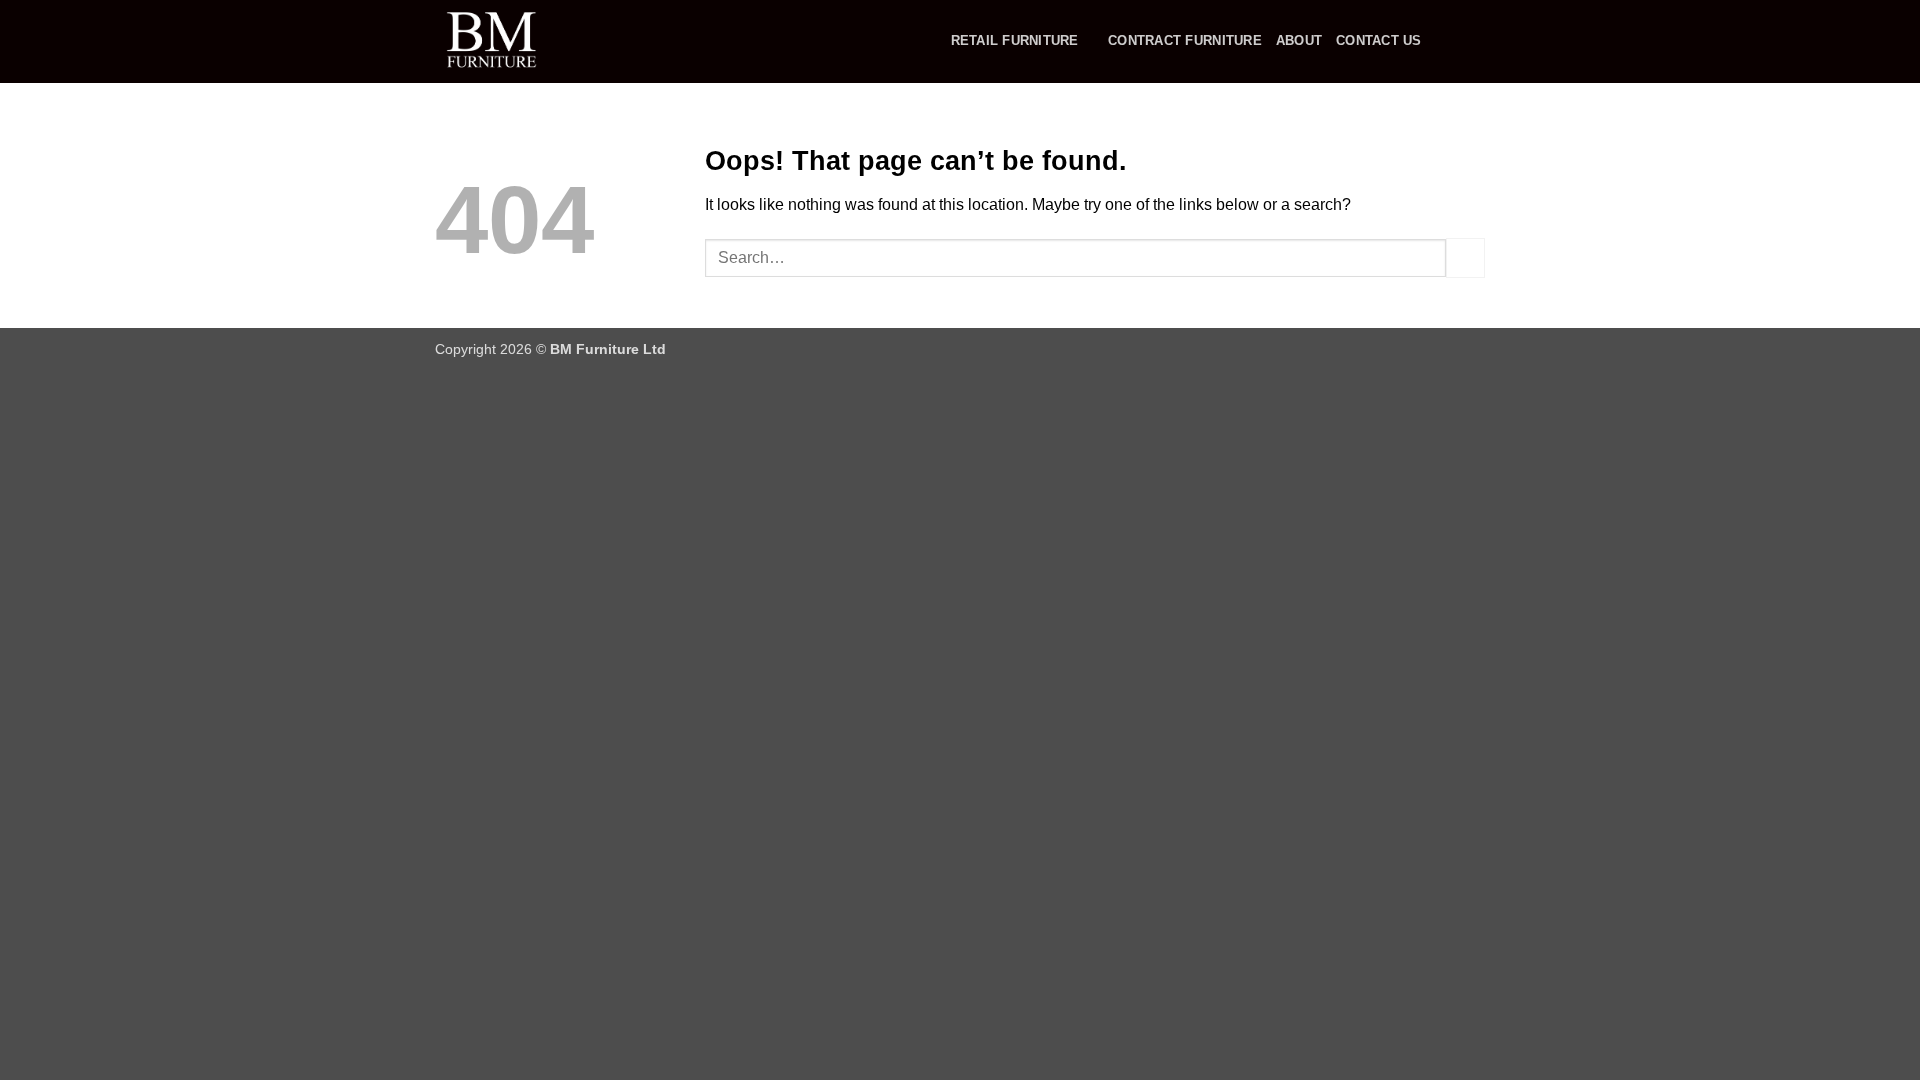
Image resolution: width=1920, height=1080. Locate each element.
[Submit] (1465, 257)
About (1299, 40)
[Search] (1443, 41)
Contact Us (1379, 40)
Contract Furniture (1185, 40)
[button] (1475, 42)
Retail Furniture (1015, 40)
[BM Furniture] (535, 41)
